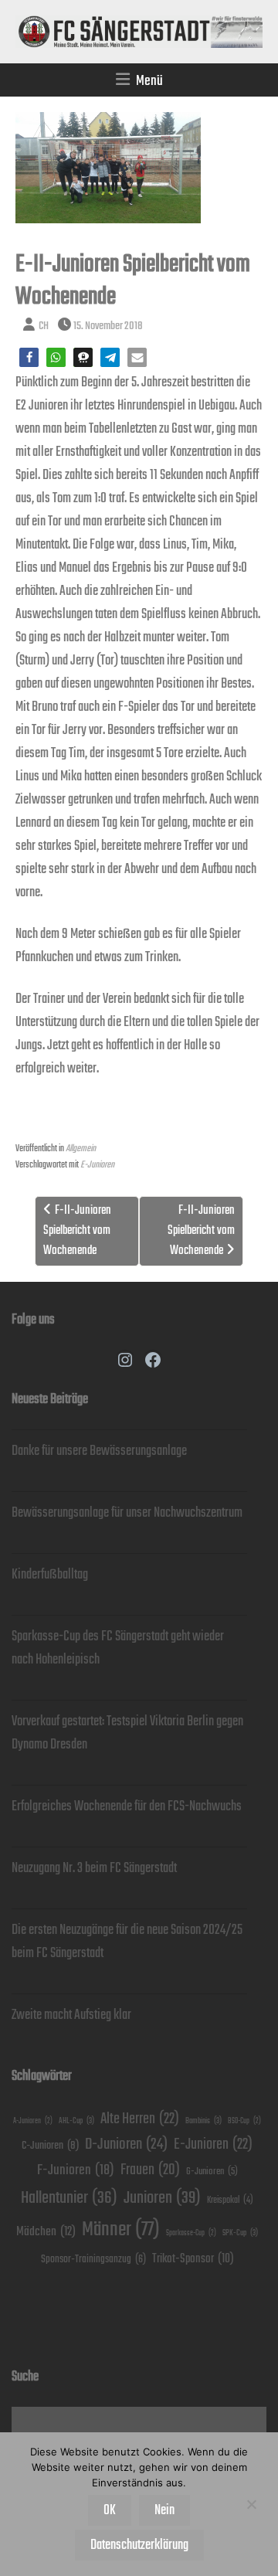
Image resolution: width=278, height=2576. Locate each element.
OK (110, 2510)
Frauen (150, 2170)
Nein (164, 2510)
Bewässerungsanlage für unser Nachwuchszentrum (127, 1513)
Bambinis (203, 2121)
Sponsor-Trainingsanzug (93, 2259)
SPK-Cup (240, 2233)
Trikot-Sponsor (193, 2259)
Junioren (162, 2198)
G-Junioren (212, 2172)
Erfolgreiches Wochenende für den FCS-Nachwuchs (127, 1806)
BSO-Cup (244, 2121)
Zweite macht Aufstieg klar (71, 2015)
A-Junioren (33, 2121)
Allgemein (81, 1149)
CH (44, 326)
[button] (29, 357)
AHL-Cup (76, 2121)
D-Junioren (126, 2144)
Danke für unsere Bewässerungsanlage (99, 1451)
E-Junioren (97, 1165)
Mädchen (46, 2232)
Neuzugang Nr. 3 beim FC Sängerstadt (94, 1868)
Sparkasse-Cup (191, 2233)
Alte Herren (140, 2119)
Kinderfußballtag (50, 1575)
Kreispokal (230, 2200)
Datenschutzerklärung (139, 2545)
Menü (149, 81)
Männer (121, 2229)
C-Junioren (50, 2145)
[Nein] (251, 2504)
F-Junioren (76, 2170)
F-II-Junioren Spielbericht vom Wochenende (77, 1231)
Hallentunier (69, 2198)
